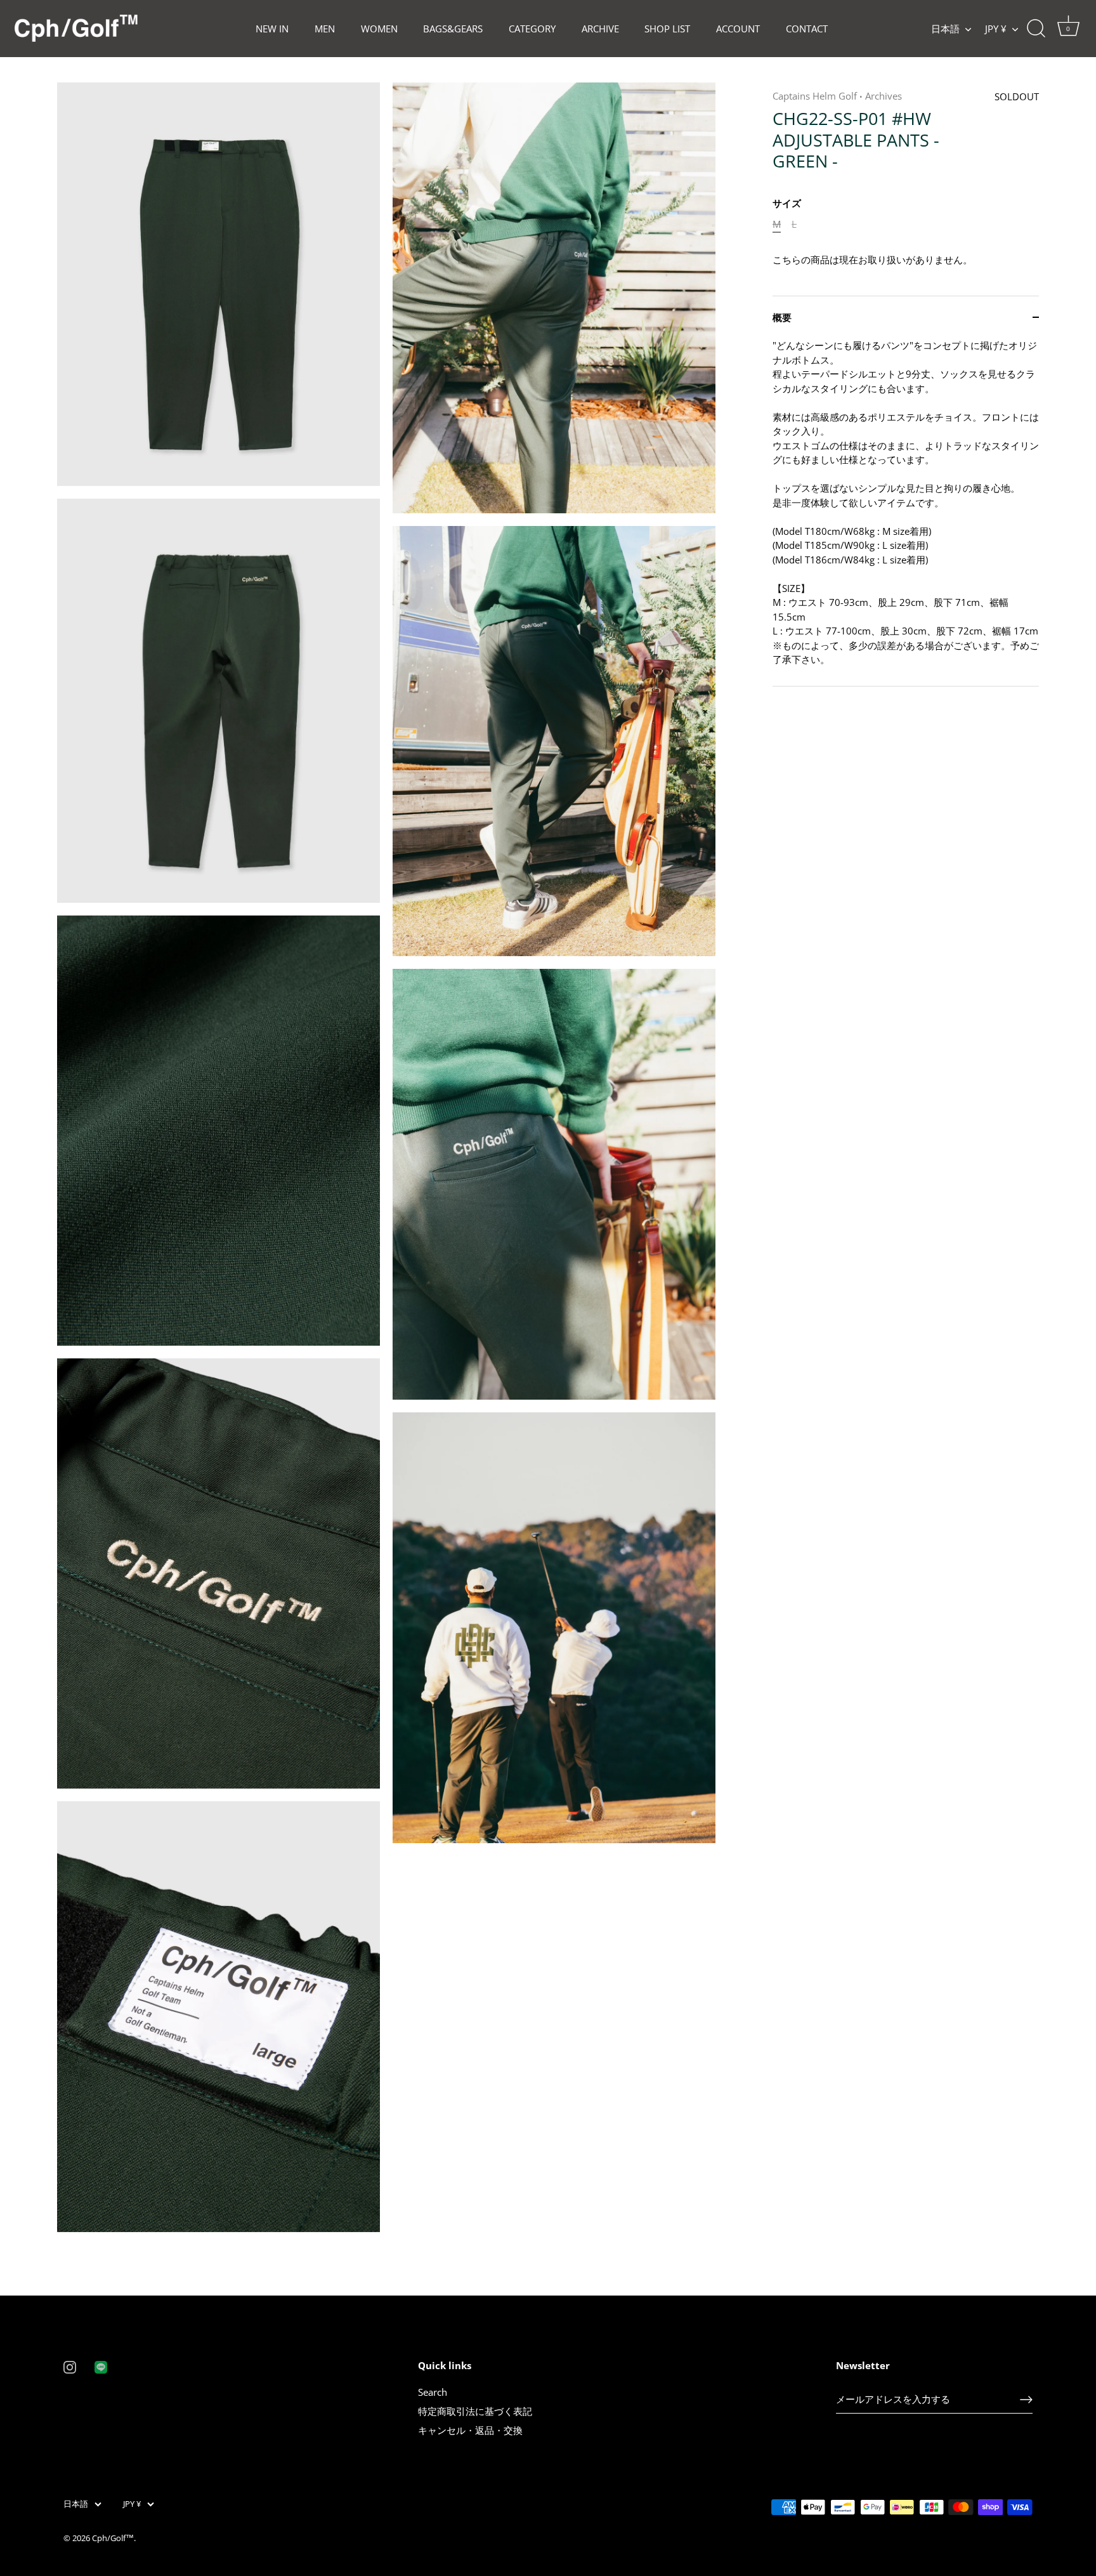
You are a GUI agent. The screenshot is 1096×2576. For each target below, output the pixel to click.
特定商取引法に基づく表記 (475, 2411)
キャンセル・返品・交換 (470, 2430)
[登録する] (1026, 2400)
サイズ (787, 203)
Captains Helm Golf (815, 96)
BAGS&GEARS (453, 29)
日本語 (945, 29)
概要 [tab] (782, 317)
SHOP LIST (667, 29)
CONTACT (807, 29)
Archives (884, 96)
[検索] (1036, 29)
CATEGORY (532, 29)
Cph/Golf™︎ (113, 2538)
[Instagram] (70, 2366)
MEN (325, 29)
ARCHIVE (600, 29)
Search (433, 2392)
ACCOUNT (738, 29)
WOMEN (379, 29)
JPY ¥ (996, 29)
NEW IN (272, 29)
